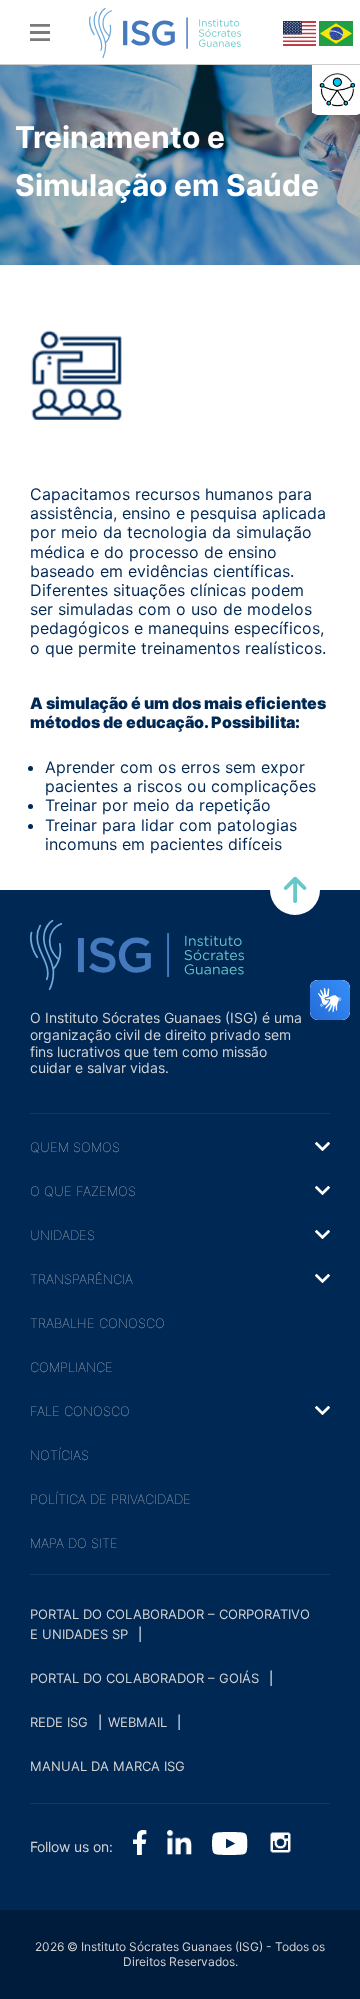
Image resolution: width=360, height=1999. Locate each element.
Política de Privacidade (110, 1499)
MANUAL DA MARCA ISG (107, 1766)
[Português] (334, 32)
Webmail (137, 1722)
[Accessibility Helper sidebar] (336, 89)
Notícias (59, 1455)
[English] (298, 32)
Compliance (71, 1367)
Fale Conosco (80, 1411)
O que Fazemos (83, 1191)
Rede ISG (59, 1722)
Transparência (81, 1279)
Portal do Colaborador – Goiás (144, 1678)
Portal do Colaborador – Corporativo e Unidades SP (170, 1624)
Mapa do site (74, 1543)
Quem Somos (75, 1147)
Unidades (62, 1235)
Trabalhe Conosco (97, 1323)
